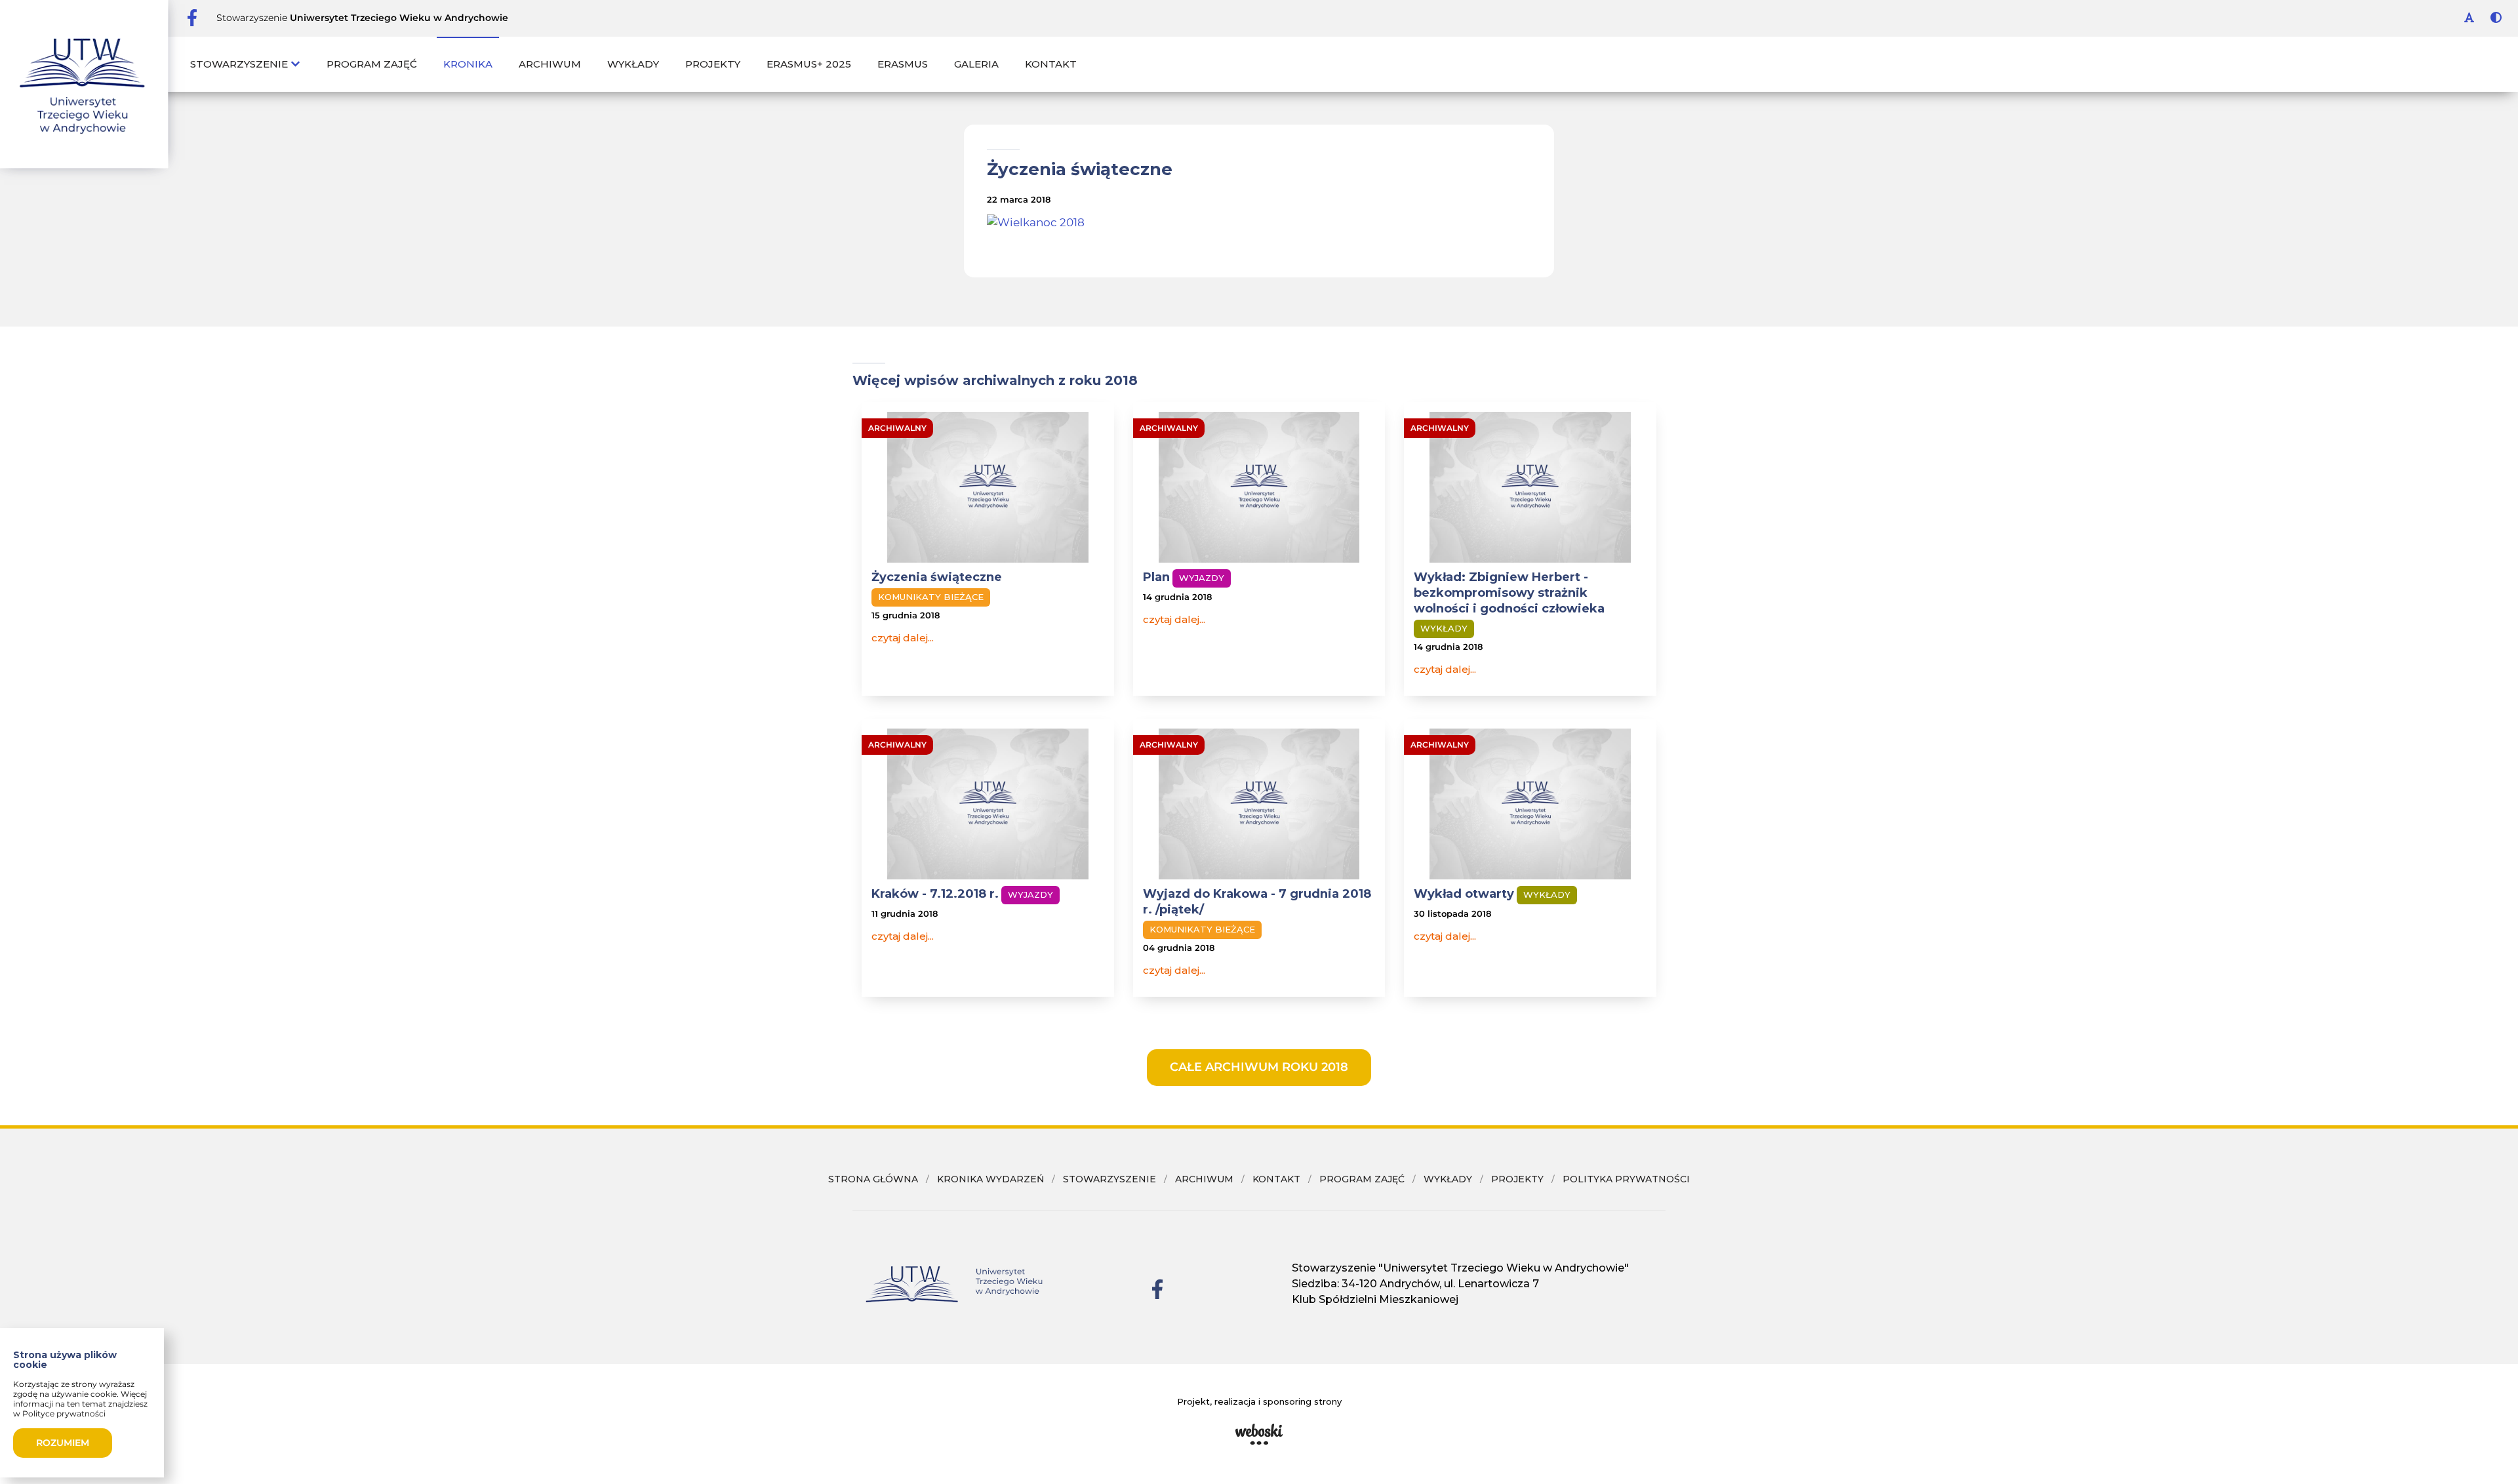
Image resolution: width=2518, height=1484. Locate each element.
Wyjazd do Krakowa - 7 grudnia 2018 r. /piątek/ (1257, 902)
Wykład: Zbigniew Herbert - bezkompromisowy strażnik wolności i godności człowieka (1509, 593)
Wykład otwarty (1464, 894)
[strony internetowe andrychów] (1259, 1434)
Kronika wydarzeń (990, 1179)
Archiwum (550, 64)
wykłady (1448, 1179)
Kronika (468, 64)
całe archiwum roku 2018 (1259, 1067)
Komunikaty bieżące (931, 597)
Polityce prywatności (64, 1414)
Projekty (713, 64)
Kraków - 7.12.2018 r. (935, 894)
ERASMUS (903, 64)
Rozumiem (63, 1443)
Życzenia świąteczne (937, 577)
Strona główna (873, 1179)
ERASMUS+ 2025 (809, 64)
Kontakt (1051, 64)
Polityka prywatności (1626, 1179)
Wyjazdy (1202, 578)
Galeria (976, 64)
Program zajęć (372, 64)
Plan (1156, 577)
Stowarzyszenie (240, 64)
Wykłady (633, 64)
